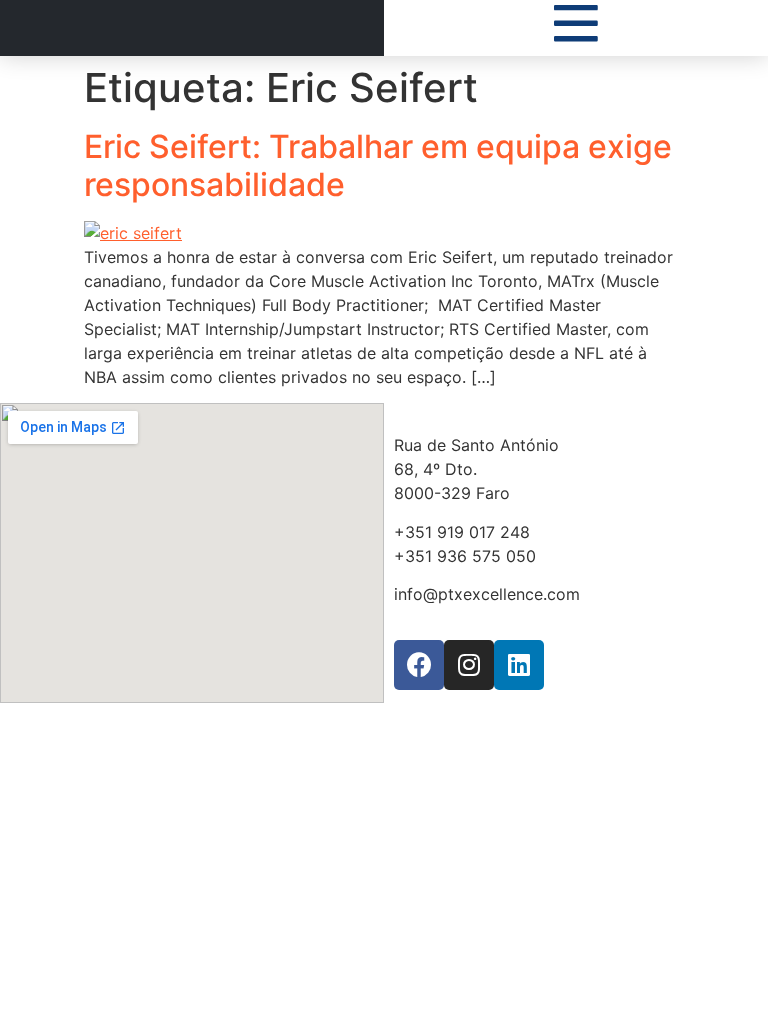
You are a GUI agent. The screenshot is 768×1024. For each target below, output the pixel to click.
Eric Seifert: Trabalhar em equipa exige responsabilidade (378, 165)
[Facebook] (419, 665)
